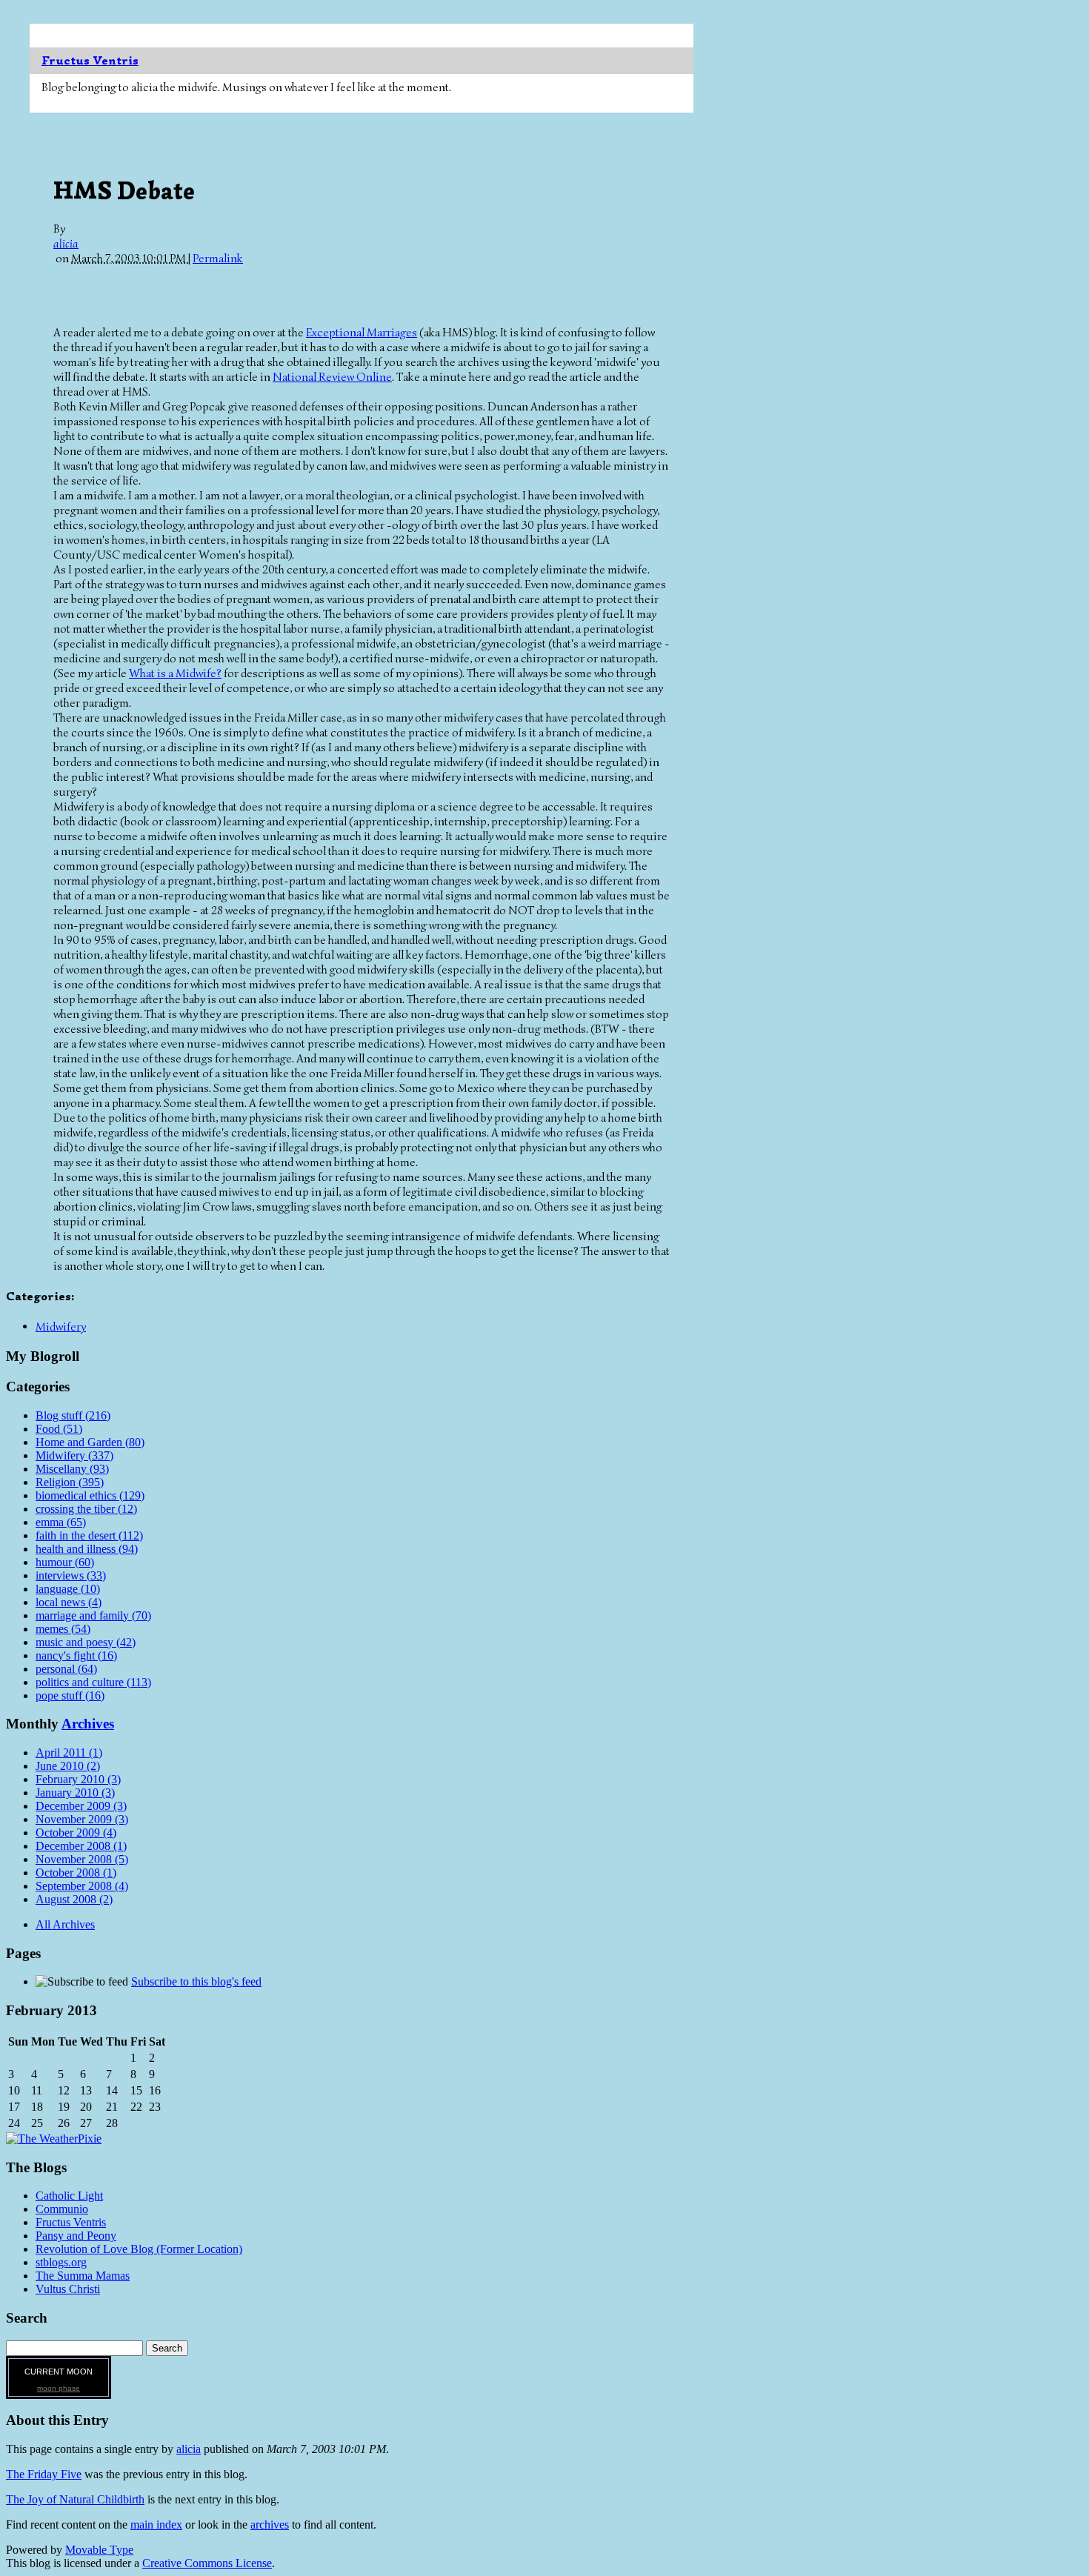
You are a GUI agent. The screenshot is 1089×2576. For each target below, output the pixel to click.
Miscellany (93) (72, 1469)
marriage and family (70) (93, 1615)
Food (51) (59, 1429)
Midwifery (61, 1327)
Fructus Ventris (90, 61)
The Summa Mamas (83, 2276)
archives (270, 2525)
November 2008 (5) (82, 1859)
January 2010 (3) (75, 1793)
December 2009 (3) (81, 1806)
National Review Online (332, 377)
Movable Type (99, 2550)
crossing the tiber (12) (86, 1509)
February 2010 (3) (78, 1779)
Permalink (218, 259)
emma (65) (61, 1522)
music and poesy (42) (86, 1642)
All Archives (65, 1924)
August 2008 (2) (74, 1899)
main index (156, 2525)
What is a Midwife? (175, 673)
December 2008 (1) (81, 1846)
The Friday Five (44, 2474)
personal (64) (66, 1669)
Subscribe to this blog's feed (196, 1981)
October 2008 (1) (76, 1873)
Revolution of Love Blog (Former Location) (139, 2249)
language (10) (68, 1589)
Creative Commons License (207, 2563)
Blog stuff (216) (73, 1415)
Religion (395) (70, 1482)
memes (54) (63, 1629)
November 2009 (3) (82, 1819)
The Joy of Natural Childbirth (75, 2499)
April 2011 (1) (69, 1753)
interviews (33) (71, 1575)
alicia (66, 244)
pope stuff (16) (70, 1695)
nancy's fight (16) (76, 1655)
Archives (88, 1724)
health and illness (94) (87, 1549)
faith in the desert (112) (89, 1535)
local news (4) (69, 1602)
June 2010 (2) (68, 1766)
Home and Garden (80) (90, 1442)
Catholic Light (69, 2196)
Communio (62, 2209)
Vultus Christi (68, 2289)
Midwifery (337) (74, 1455)
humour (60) (65, 1562)
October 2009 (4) (76, 1833)
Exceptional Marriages (362, 333)
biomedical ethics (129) (90, 1495)
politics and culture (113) (93, 1682)
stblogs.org (61, 2262)
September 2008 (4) (82, 1886)
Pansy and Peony (76, 2236)
